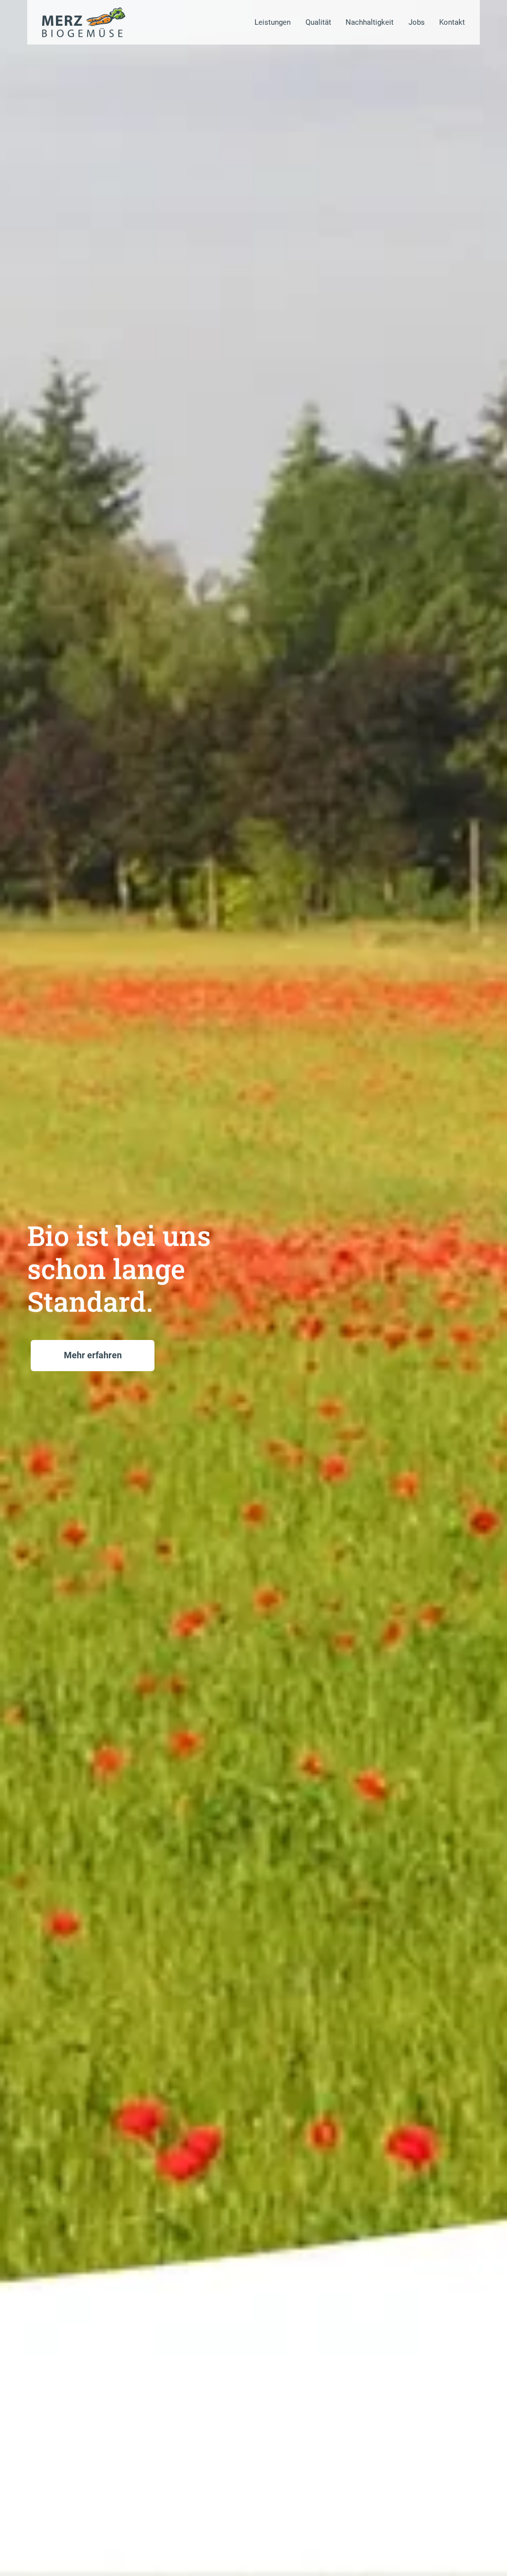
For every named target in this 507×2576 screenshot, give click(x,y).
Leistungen (273, 22)
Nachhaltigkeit (370, 22)
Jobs (417, 22)
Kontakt (452, 22)
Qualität (318, 22)
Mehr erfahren (93, 1355)
